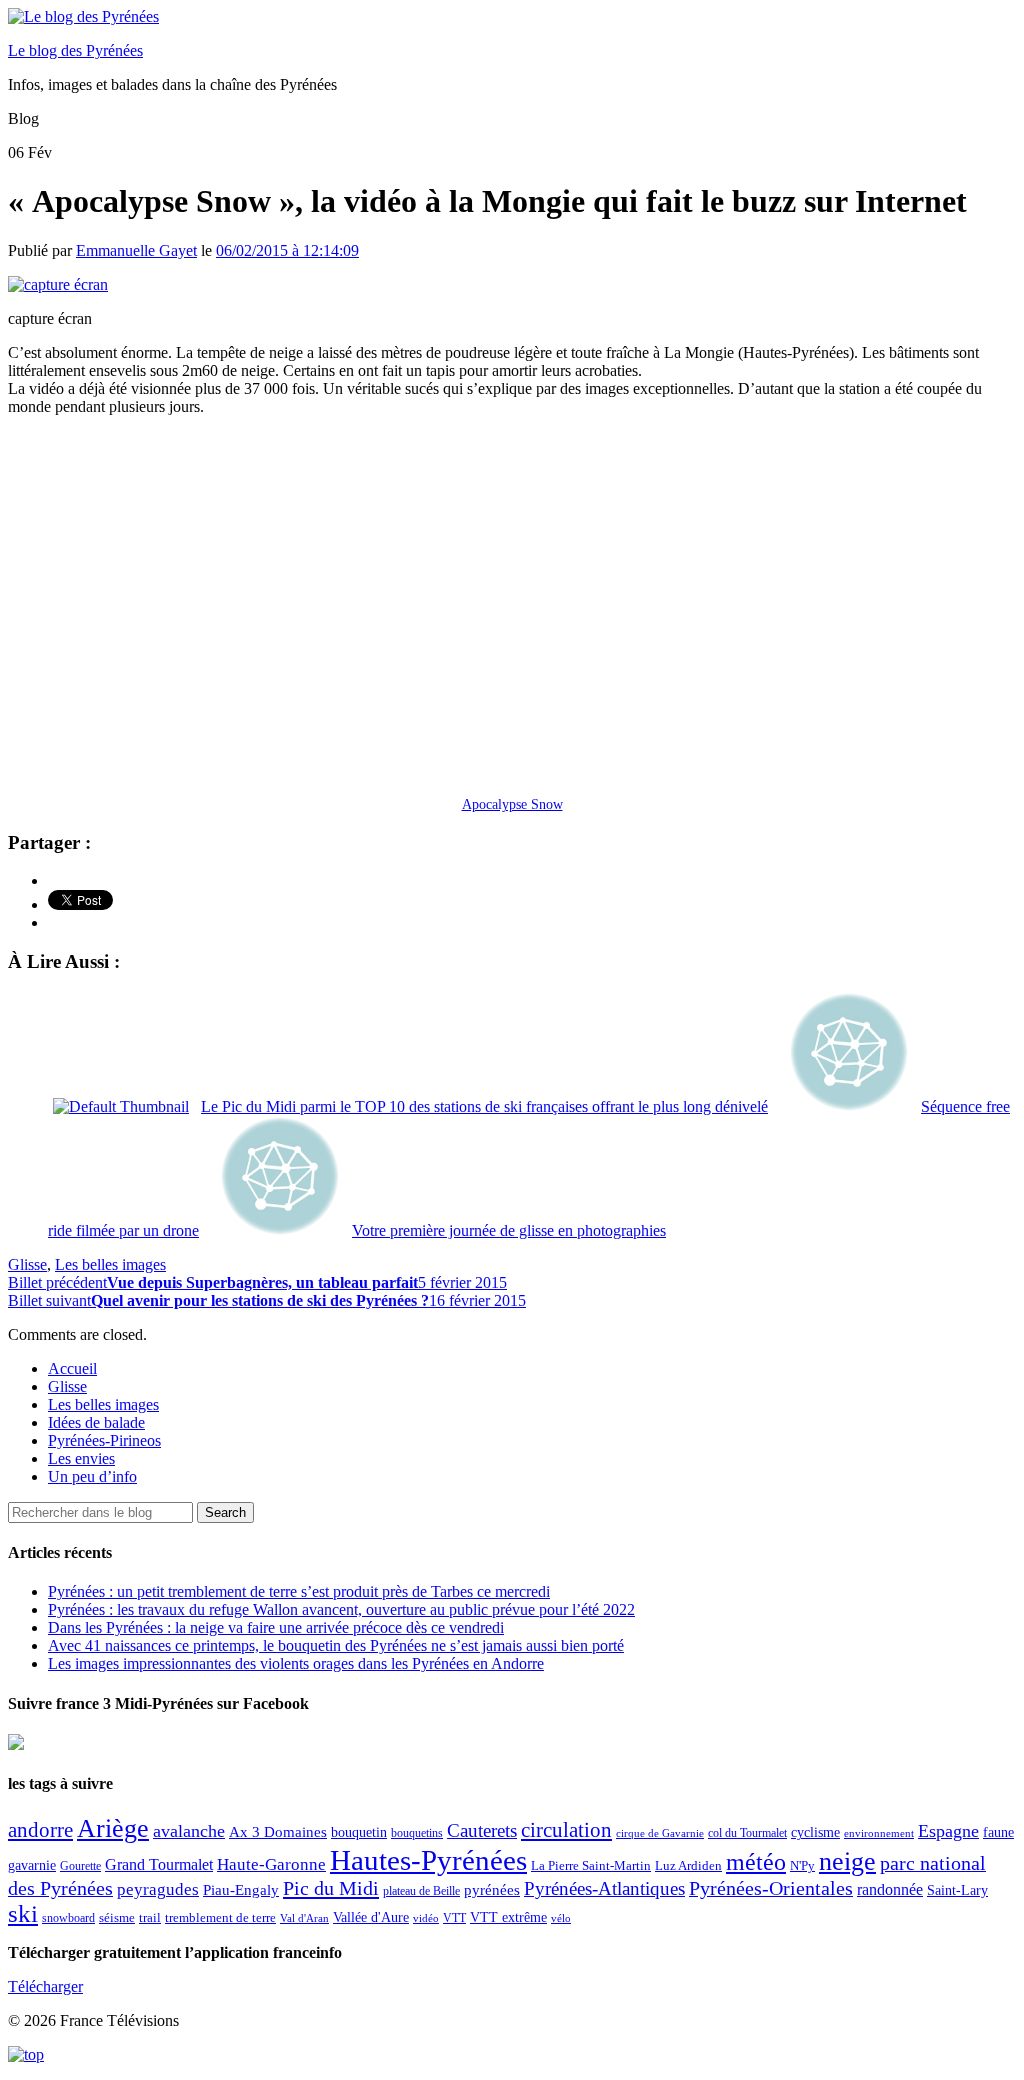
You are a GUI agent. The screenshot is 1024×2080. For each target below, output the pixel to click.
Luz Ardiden (688, 1865)
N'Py (802, 1865)
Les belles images (110, 1264)
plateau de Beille (421, 1891)
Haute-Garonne (271, 1864)
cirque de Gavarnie (660, 1833)
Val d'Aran (304, 1918)
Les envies (81, 1458)
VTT (454, 1918)
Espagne (948, 1831)
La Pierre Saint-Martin (591, 1865)
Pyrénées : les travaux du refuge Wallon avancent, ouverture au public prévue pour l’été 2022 (341, 1609)
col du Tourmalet (747, 1833)
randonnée (890, 1889)
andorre (40, 1829)
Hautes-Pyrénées (428, 1860)
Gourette (80, 1866)
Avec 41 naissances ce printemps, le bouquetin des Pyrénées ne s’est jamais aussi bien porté (336, 1645)
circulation (566, 1830)
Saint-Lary (957, 1890)
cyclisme (815, 1832)
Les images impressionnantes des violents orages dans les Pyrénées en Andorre (296, 1663)
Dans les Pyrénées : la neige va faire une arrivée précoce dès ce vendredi (276, 1627)
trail (150, 1917)
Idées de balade (96, 1422)
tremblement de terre (220, 1918)
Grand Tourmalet (159, 1864)
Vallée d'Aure (371, 1917)
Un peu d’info (92, 1476)
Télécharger (45, 1986)
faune (998, 1832)
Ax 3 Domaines (278, 1832)
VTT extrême (508, 1917)
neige (847, 1861)
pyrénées (492, 1889)
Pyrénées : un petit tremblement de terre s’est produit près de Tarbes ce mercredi (299, 1591)
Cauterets (482, 1830)
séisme (117, 1917)
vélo (561, 1918)
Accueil (72, 1368)
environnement (879, 1833)
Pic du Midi (331, 1888)
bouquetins (417, 1833)
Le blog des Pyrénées (75, 50)
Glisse (27, 1264)
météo (756, 1862)
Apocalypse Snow (512, 804)
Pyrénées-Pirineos (104, 1440)
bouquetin (359, 1832)
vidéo (426, 1918)
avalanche (189, 1831)
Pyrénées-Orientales (771, 1888)
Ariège (113, 1828)
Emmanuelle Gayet (136, 250)
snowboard (68, 1918)
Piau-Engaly (241, 1889)
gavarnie (32, 1865)
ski (23, 1913)
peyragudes (158, 1889)
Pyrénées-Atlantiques (604, 1888)
